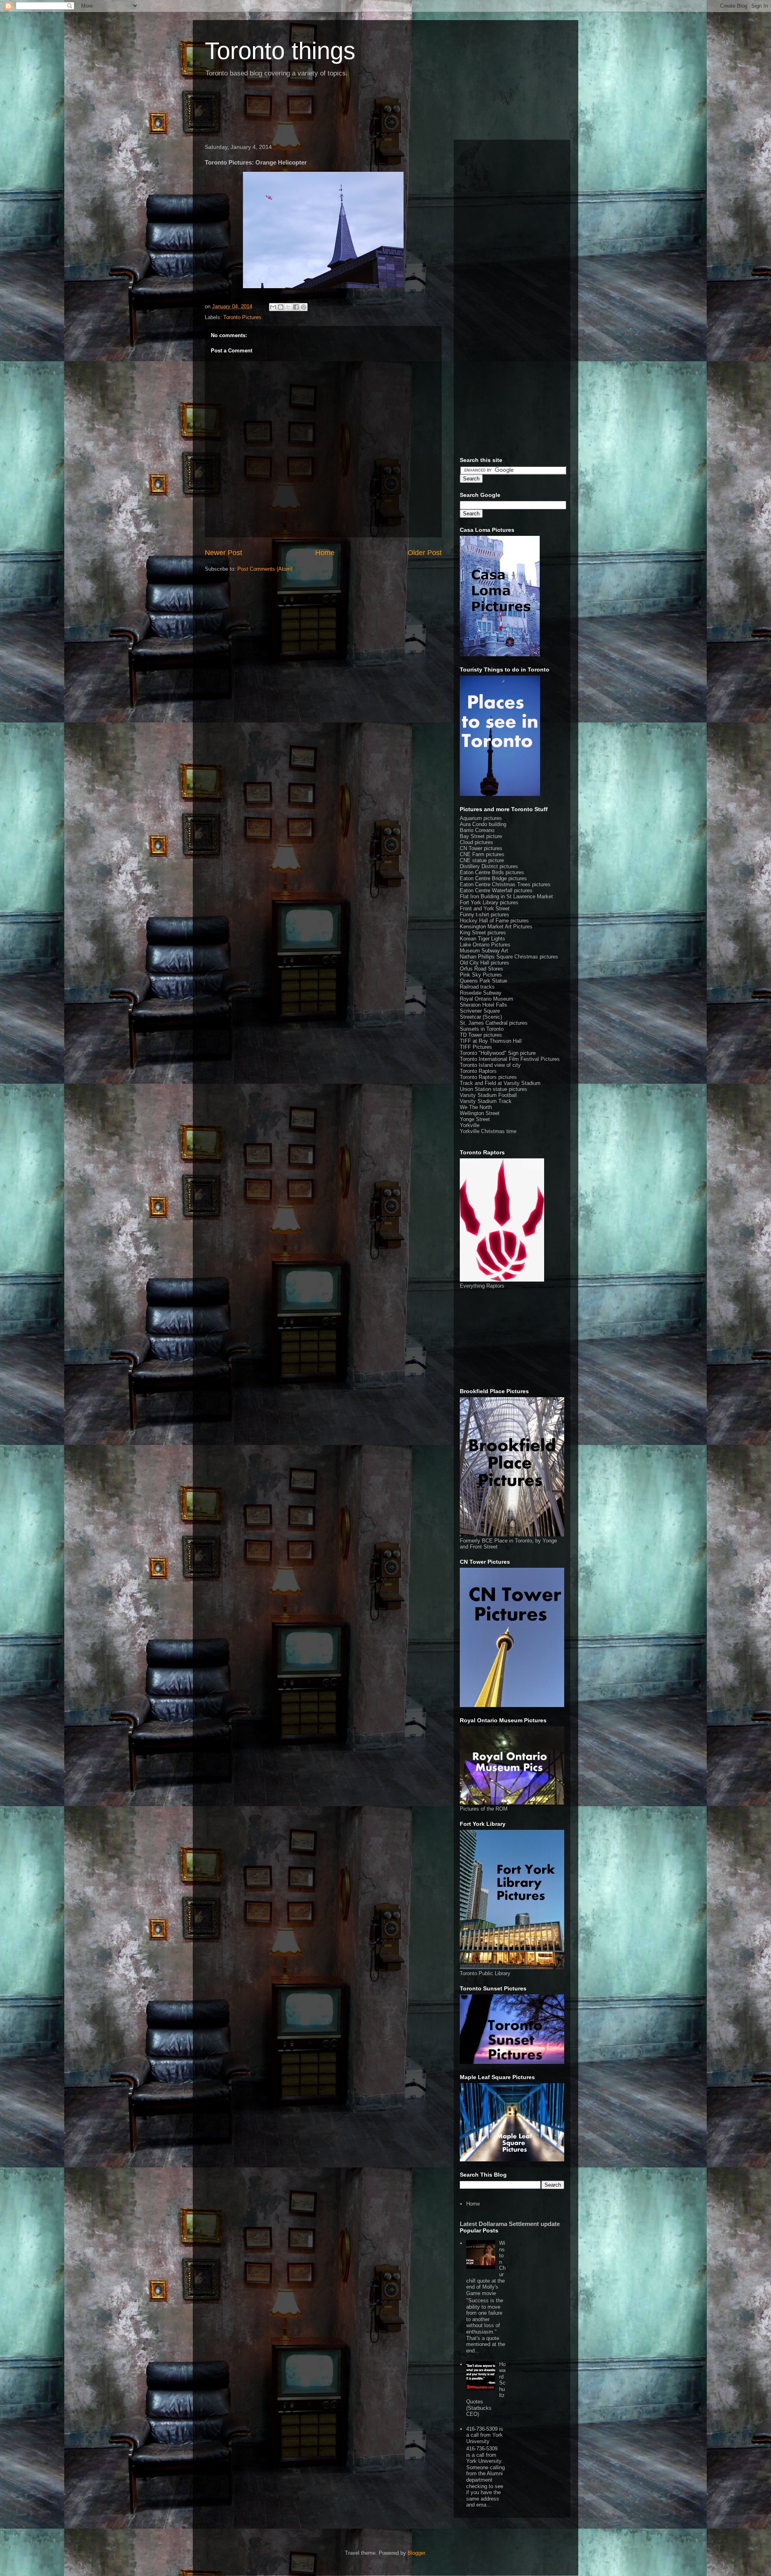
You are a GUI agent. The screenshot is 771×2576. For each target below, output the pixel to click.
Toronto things (280, 51)
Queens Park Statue (483, 981)
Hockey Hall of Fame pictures (494, 921)
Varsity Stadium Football (488, 1095)
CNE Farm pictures (482, 854)
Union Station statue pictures (494, 1089)
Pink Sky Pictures (481, 975)
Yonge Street (475, 1119)
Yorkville (470, 1125)
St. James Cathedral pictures (494, 1023)
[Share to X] (288, 307)
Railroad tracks (477, 987)
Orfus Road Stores (481, 969)
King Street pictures (483, 933)
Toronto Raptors (478, 1071)
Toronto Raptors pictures (488, 1077)
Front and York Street (485, 909)
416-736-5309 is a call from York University (485, 2435)
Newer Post (223, 553)
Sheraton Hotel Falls (483, 1005)
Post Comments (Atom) (265, 569)
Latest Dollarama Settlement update (510, 2224)
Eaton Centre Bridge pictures (493, 878)
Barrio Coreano (477, 830)
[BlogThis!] (281, 307)
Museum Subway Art (484, 951)
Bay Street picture (481, 836)
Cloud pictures (476, 842)
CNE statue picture (482, 860)
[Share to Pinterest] (304, 307)
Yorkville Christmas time (488, 1131)
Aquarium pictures (481, 818)
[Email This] (273, 307)
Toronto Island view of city (490, 1065)
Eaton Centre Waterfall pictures (496, 890)
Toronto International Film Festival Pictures (510, 1059)
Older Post (425, 553)
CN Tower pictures (481, 848)
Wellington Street (480, 1113)
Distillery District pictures (489, 866)
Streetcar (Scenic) (481, 1017)
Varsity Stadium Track (486, 1101)
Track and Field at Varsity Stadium (500, 1083)
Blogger (416, 2553)
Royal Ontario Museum (486, 999)
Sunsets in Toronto (482, 1029)
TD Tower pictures (481, 1035)
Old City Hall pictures (484, 963)
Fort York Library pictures (489, 902)
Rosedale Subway (481, 993)
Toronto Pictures (242, 317)
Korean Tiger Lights (482, 939)
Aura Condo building (483, 824)
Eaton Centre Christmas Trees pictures (505, 884)
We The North (476, 1107)
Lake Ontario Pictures (485, 945)
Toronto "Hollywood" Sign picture (498, 1053)
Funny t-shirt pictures (484, 915)
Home (325, 553)
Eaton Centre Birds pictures (492, 872)
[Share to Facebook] (296, 307)
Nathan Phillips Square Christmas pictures (509, 957)
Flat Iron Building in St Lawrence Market (506, 896)
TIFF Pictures (476, 1047)
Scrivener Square (480, 1011)
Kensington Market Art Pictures (496, 927)
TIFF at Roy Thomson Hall (491, 1041)
